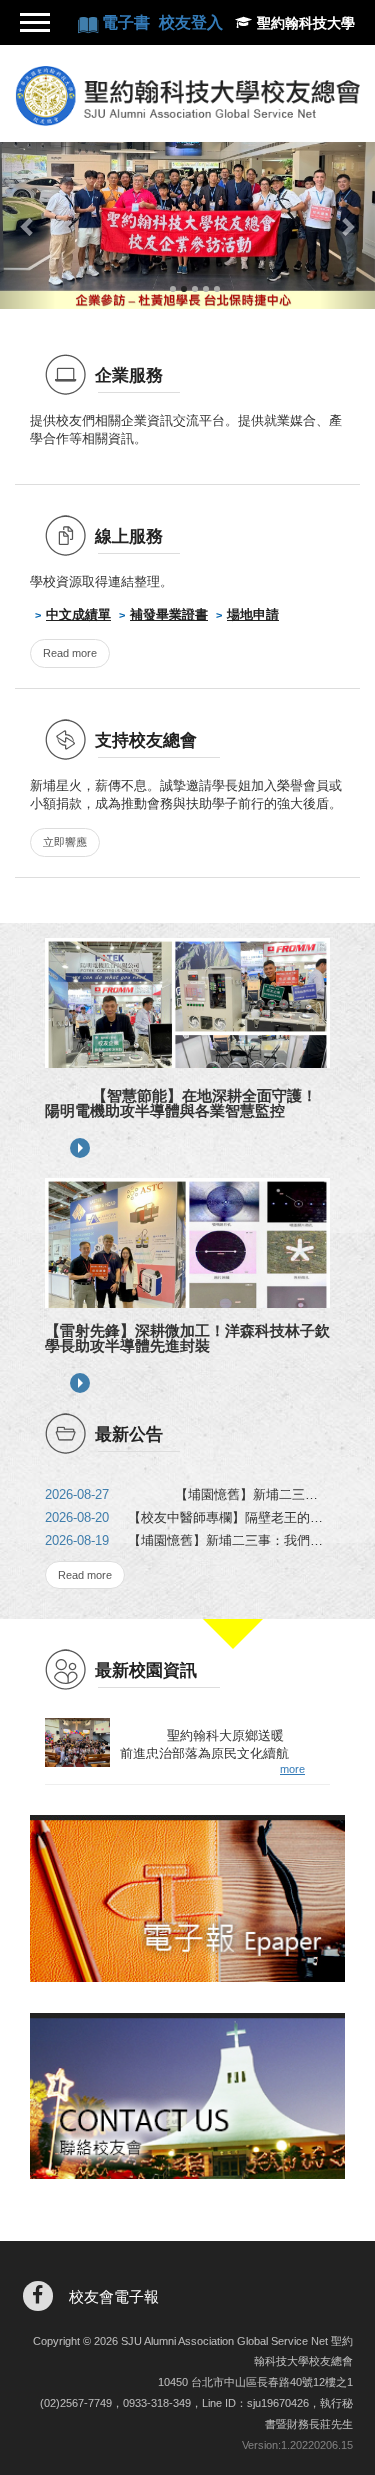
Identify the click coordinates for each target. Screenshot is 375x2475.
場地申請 (253, 614)
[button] (28, 225)
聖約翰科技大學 (306, 23)
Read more (70, 653)
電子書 (128, 22)
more (80, 1148)
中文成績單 (78, 614)
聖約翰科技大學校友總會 (187, 96)
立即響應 (65, 842)
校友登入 (191, 22)
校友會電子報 (114, 2296)
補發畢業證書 (169, 614)
